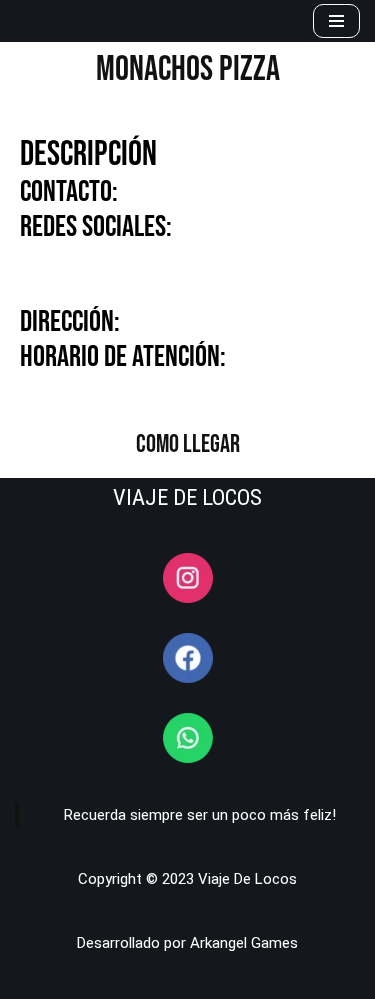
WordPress (224, 979)
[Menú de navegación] (336, 21)
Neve (31, 979)
